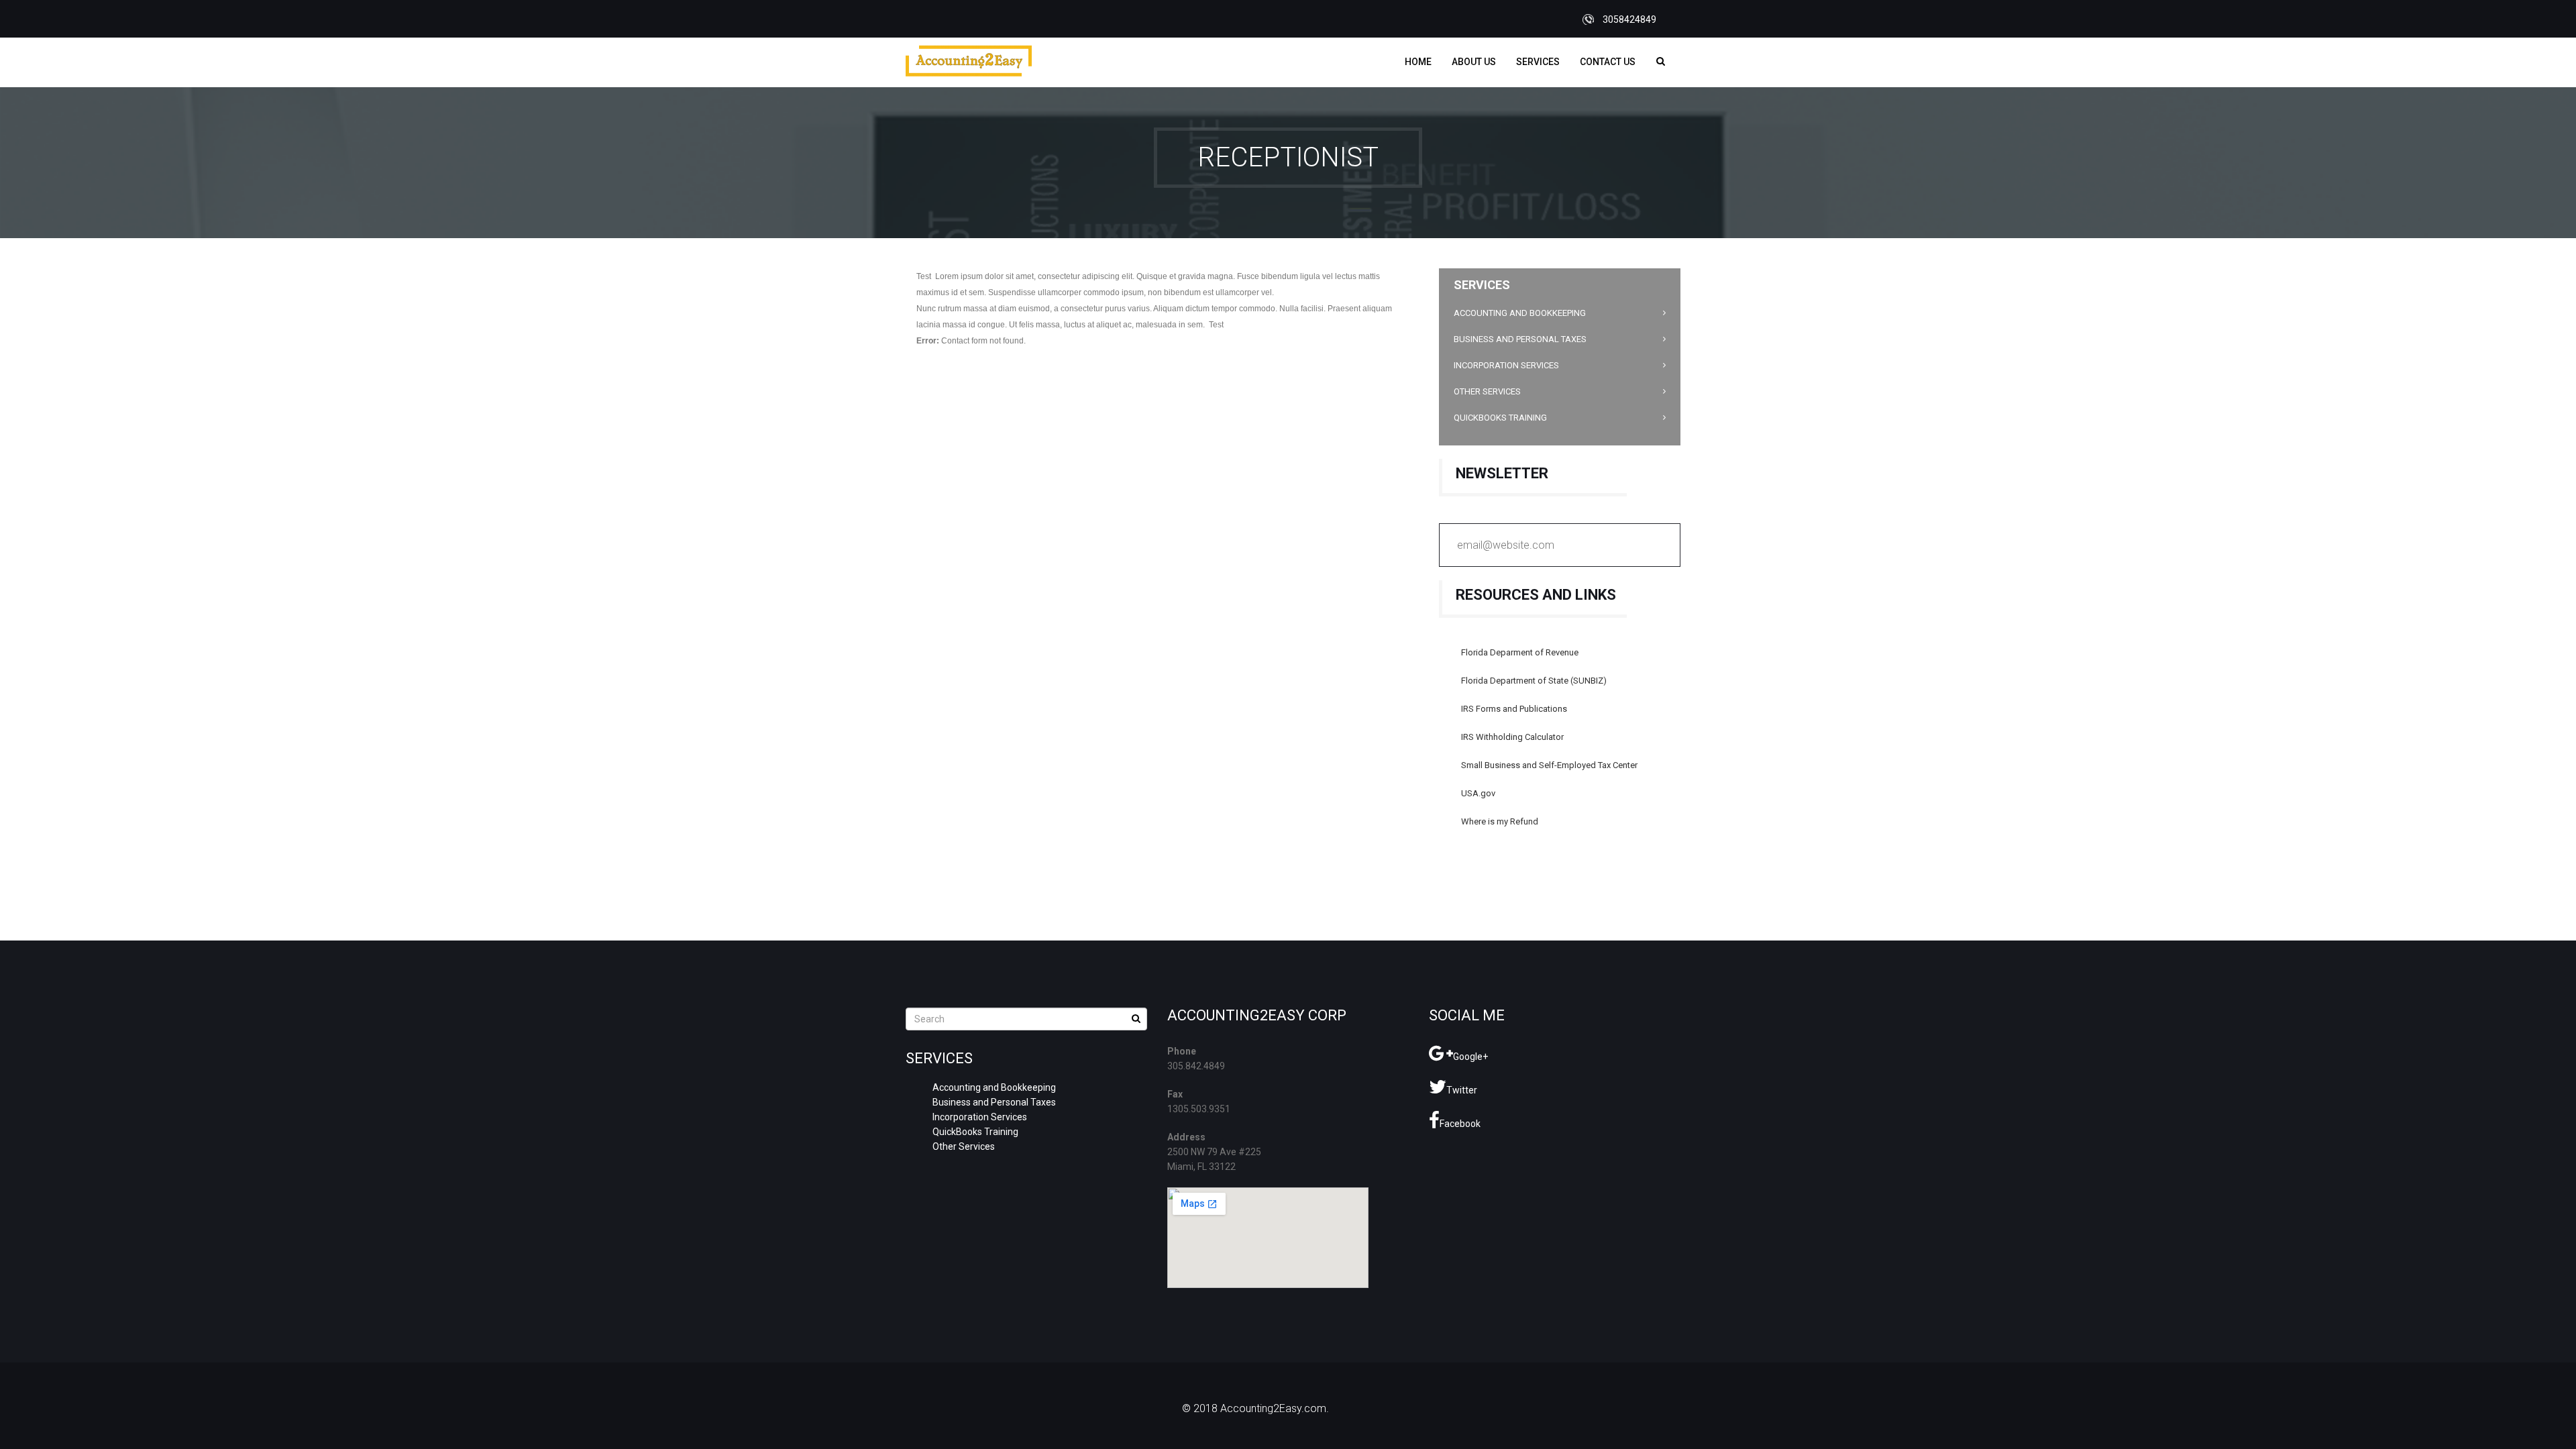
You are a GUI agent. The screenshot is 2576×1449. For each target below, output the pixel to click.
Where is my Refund (1500, 821)
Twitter (1462, 1090)
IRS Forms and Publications (1514, 709)
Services (1538, 62)
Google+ (1470, 1057)
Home (1418, 62)
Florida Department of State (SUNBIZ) (1534, 681)
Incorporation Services (1506, 365)
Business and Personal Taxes (1520, 339)
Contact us (1608, 62)
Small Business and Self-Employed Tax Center (1549, 765)
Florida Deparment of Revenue (1520, 652)
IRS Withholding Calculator (1512, 737)
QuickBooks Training (1500, 418)
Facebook (1460, 1124)
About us (1474, 62)
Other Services (1487, 391)
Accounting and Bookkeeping (1520, 313)
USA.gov (1478, 793)
